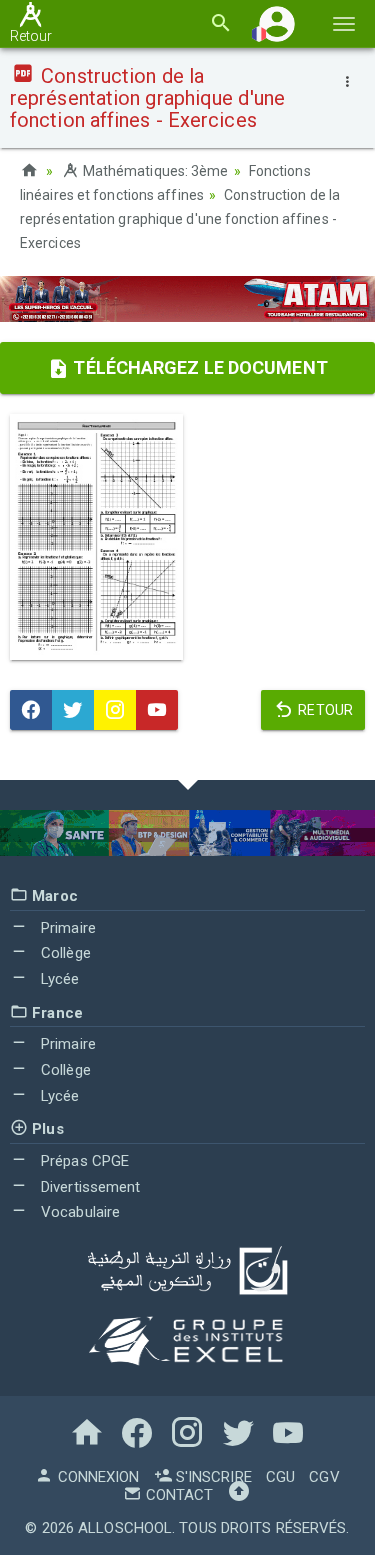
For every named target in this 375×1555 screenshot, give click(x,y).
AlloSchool (125, 1528)
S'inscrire (212, 1477)
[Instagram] (115, 710)
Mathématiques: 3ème (154, 171)
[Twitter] (73, 710)
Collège (64, 953)
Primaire (66, 928)
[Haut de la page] (239, 1495)
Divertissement (89, 1187)
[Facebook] (31, 710)
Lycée (58, 979)
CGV (324, 1477)
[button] (277, 23)
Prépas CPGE (83, 1161)
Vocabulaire (78, 1212)
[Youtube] (157, 710)
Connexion (96, 1477)
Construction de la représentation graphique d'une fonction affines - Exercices (180, 219)
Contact (177, 1495)
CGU (280, 1477)
